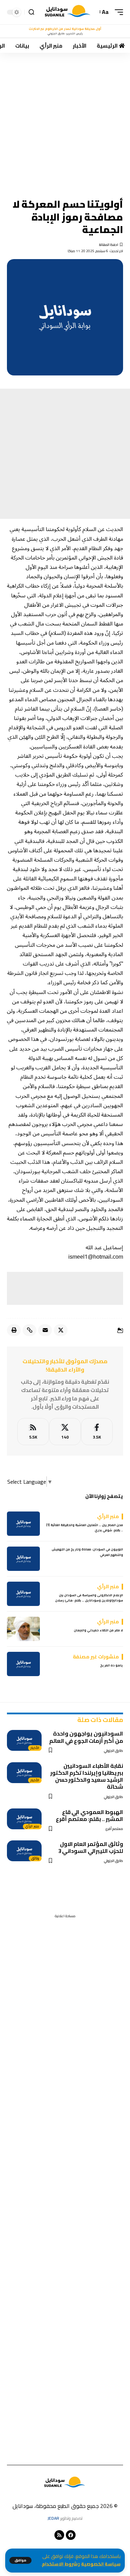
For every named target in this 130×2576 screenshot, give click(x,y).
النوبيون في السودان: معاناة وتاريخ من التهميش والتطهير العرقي (87, 1552)
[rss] (33, 1432)
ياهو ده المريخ (112, 1665)
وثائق (35, 1858)
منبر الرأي (32, 1827)
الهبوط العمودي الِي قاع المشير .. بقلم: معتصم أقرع (89, 1815)
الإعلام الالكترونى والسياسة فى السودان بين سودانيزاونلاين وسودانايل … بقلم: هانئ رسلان (89, 1598)
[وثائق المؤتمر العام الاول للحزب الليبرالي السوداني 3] (24, 1851)
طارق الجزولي (114, 1751)
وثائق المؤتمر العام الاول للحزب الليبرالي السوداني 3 (91, 1847)
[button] (20, 2560)
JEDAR (53, 2518)
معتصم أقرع (114, 1829)
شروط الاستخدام (60, 2564)
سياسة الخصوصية (101, 2564)
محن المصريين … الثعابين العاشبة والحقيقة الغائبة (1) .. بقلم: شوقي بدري (85, 1528)
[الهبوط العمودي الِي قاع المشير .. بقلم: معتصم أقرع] (24, 1819)
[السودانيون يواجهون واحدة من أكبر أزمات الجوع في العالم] (24, 1740)
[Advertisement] (65, 121)
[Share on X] (61, 1330)
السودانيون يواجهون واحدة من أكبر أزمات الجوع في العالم (86, 1737)
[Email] (45, 1330)
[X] (65, 1432)
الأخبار (35, 1748)
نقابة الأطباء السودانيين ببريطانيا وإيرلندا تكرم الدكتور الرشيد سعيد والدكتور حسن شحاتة (87, 1776)
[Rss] (59, 2535)
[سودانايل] (68, 12)
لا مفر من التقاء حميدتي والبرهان (98, 1630)
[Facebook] (97, 1432)
